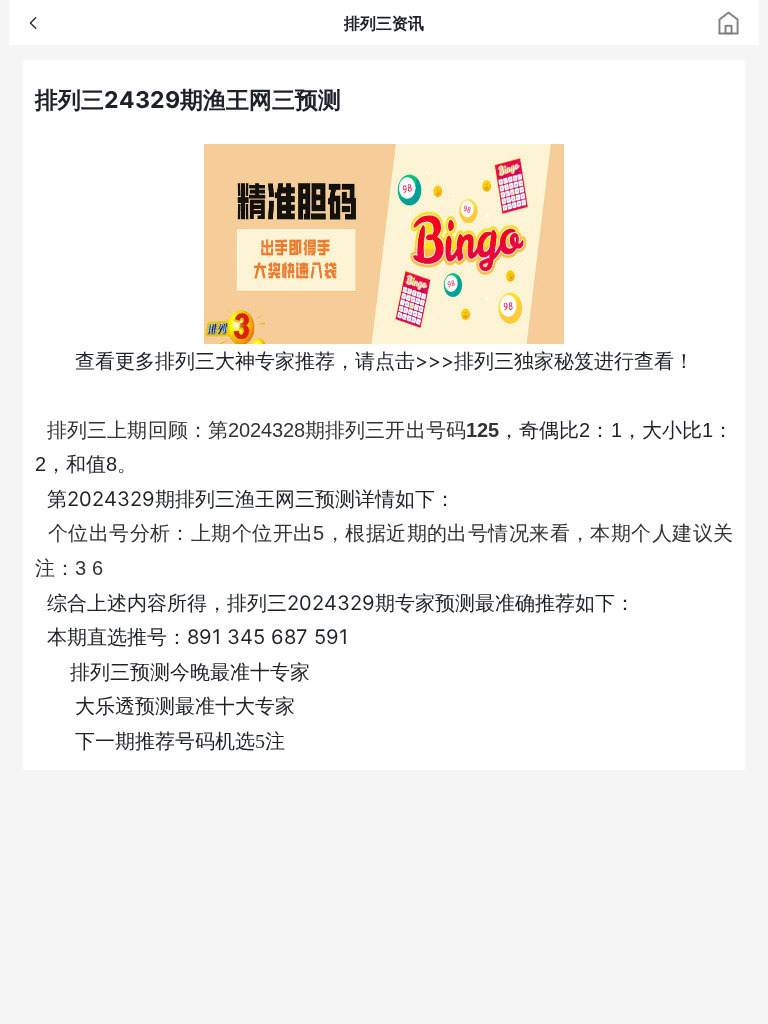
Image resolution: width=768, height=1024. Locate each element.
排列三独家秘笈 (524, 360)
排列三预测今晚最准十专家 (190, 671)
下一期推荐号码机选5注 (180, 741)
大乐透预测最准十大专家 (185, 706)
